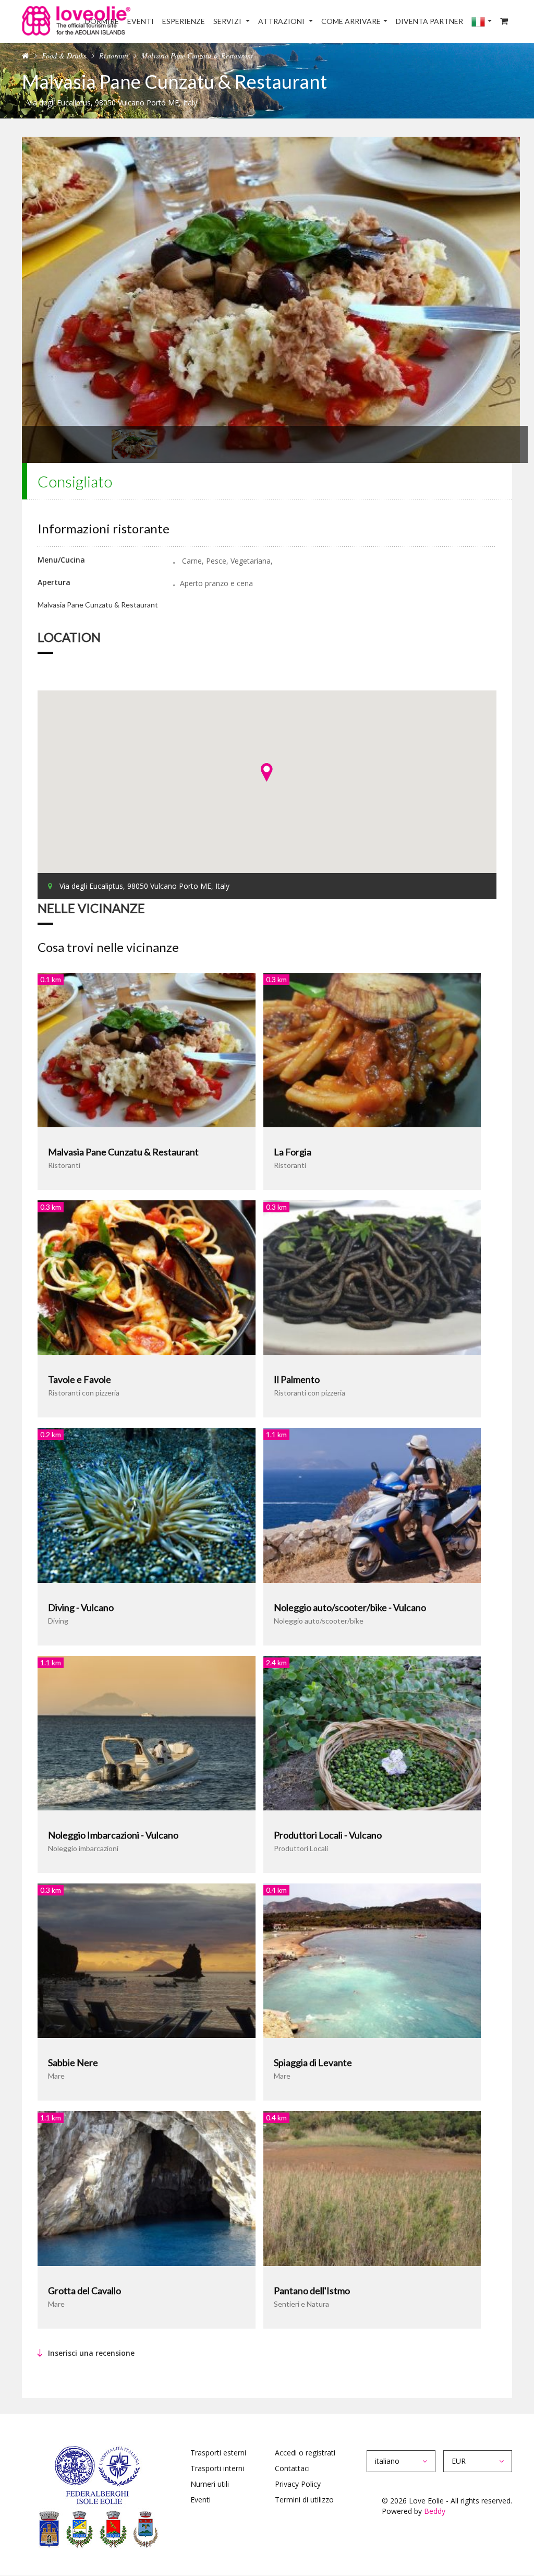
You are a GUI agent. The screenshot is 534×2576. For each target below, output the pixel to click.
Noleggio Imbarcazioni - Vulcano (113, 1835)
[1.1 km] (372, 1504)
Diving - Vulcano (81, 1607)
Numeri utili (210, 2484)
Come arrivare (351, 21)
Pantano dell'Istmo (312, 2291)
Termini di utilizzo (304, 2500)
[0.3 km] (372, 1049)
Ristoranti (114, 56)
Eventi (141, 21)
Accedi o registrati (305, 2453)
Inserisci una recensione (91, 2353)
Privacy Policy (298, 2484)
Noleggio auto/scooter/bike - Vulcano (350, 1607)
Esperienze (184, 21)
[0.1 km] (147, 1049)
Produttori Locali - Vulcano (328, 1835)
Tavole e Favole (80, 1379)
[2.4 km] (372, 1732)
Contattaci (292, 2468)
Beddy (435, 2511)
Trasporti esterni (218, 2453)
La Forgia (293, 1152)
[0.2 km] (147, 1504)
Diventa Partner (429, 21)
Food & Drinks (64, 56)
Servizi (228, 21)
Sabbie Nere (73, 2062)
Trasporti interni (217, 2468)
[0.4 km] (372, 1960)
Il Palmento (297, 1379)
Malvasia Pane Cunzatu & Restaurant (123, 1152)
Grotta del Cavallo (84, 2291)
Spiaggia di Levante (313, 2062)
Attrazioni (282, 21)
